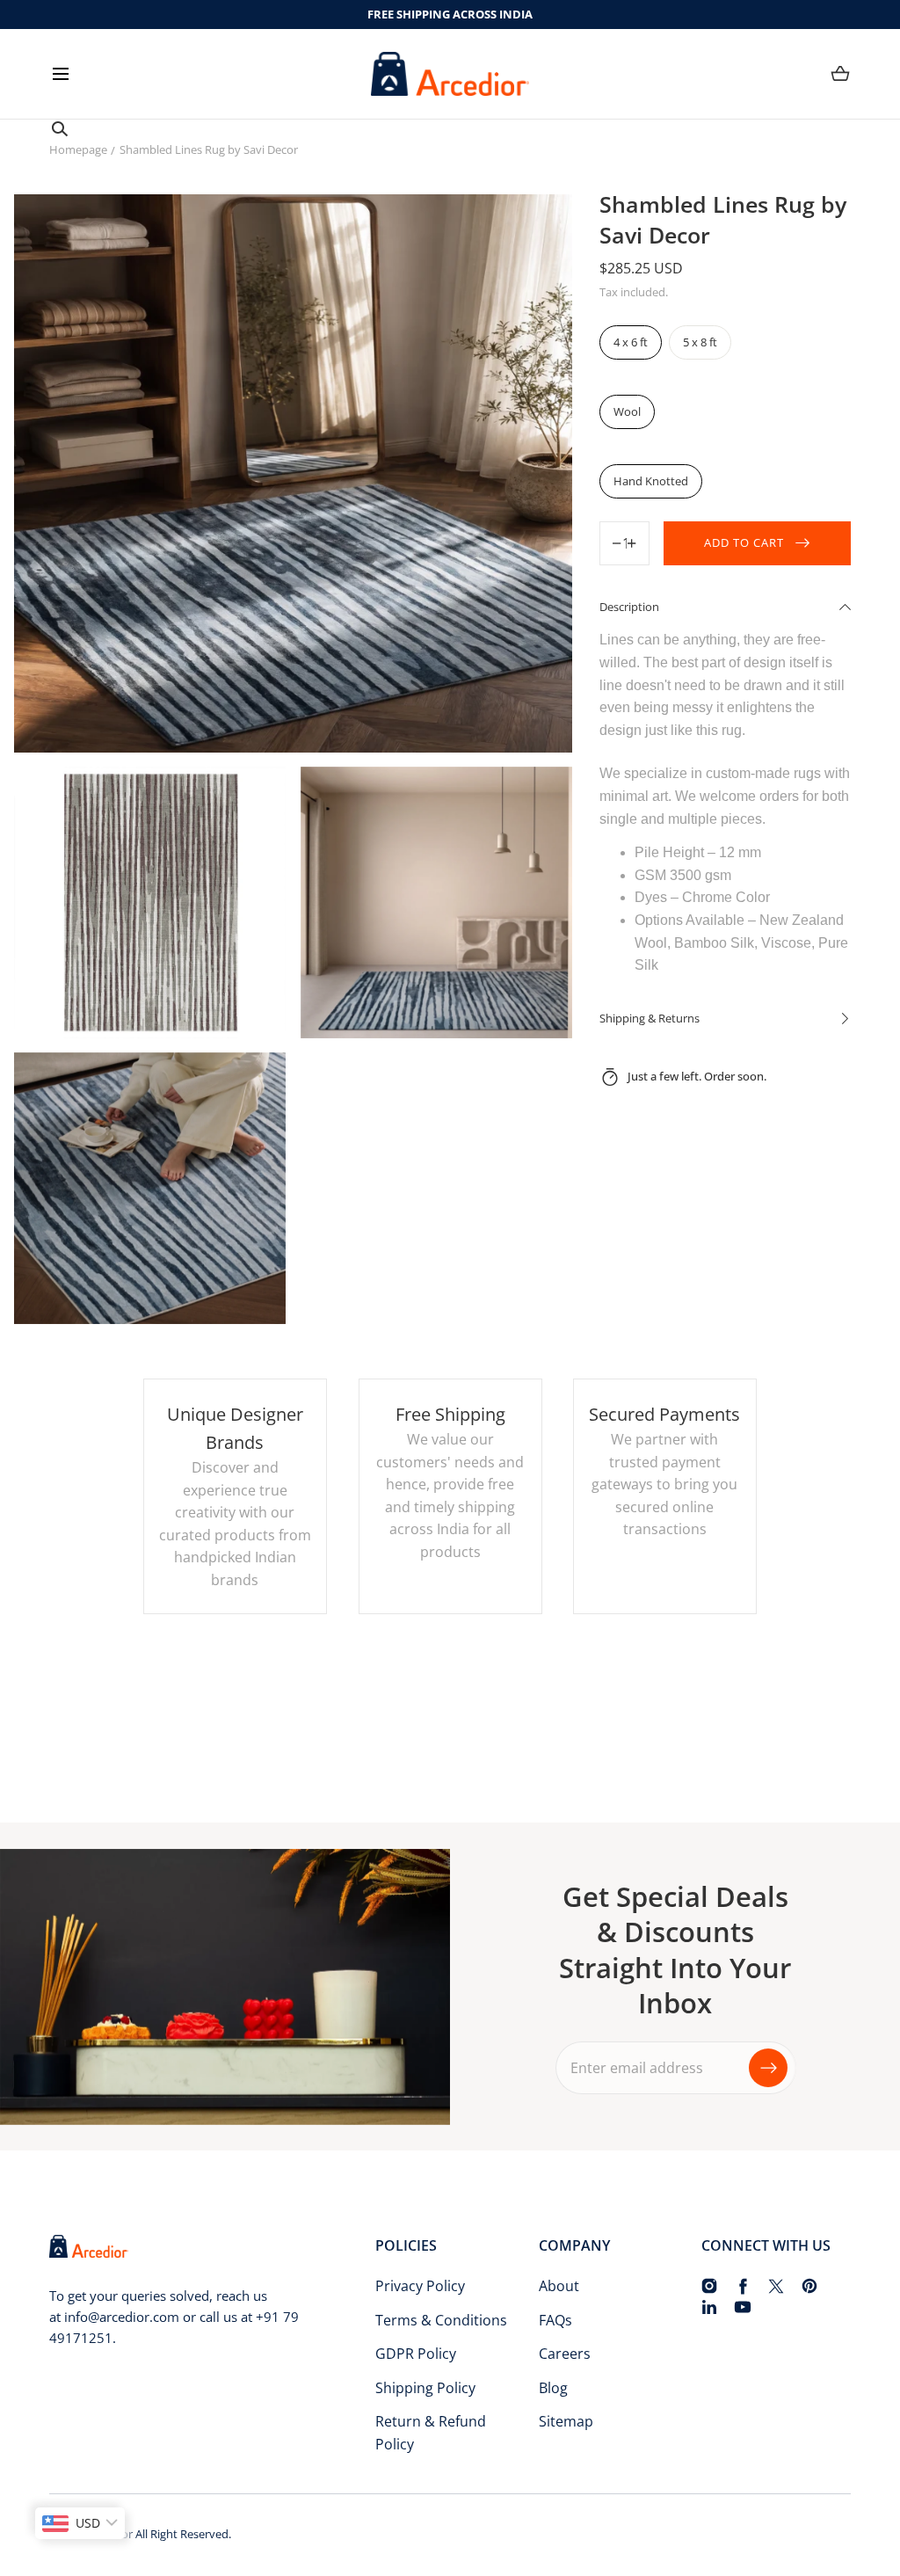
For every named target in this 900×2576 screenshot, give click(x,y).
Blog (553, 2388)
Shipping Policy (425, 2388)
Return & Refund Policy (431, 2433)
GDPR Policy (416, 2354)
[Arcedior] (450, 74)
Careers (565, 2354)
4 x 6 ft (631, 342)
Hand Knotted (651, 481)
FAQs (555, 2320)
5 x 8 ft (700, 342)
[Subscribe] (768, 2068)
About (559, 2286)
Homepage (78, 149)
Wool (627, 411)
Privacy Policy (420, 2286)
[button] (60, 73)
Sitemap (566, 2421)
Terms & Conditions (441, 2320)
